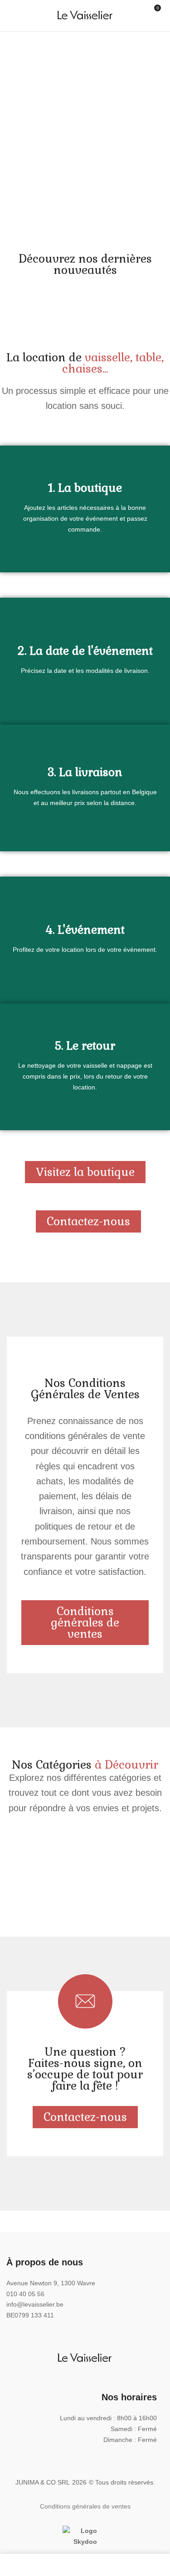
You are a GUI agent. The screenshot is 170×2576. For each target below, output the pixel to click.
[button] (158, 17)
